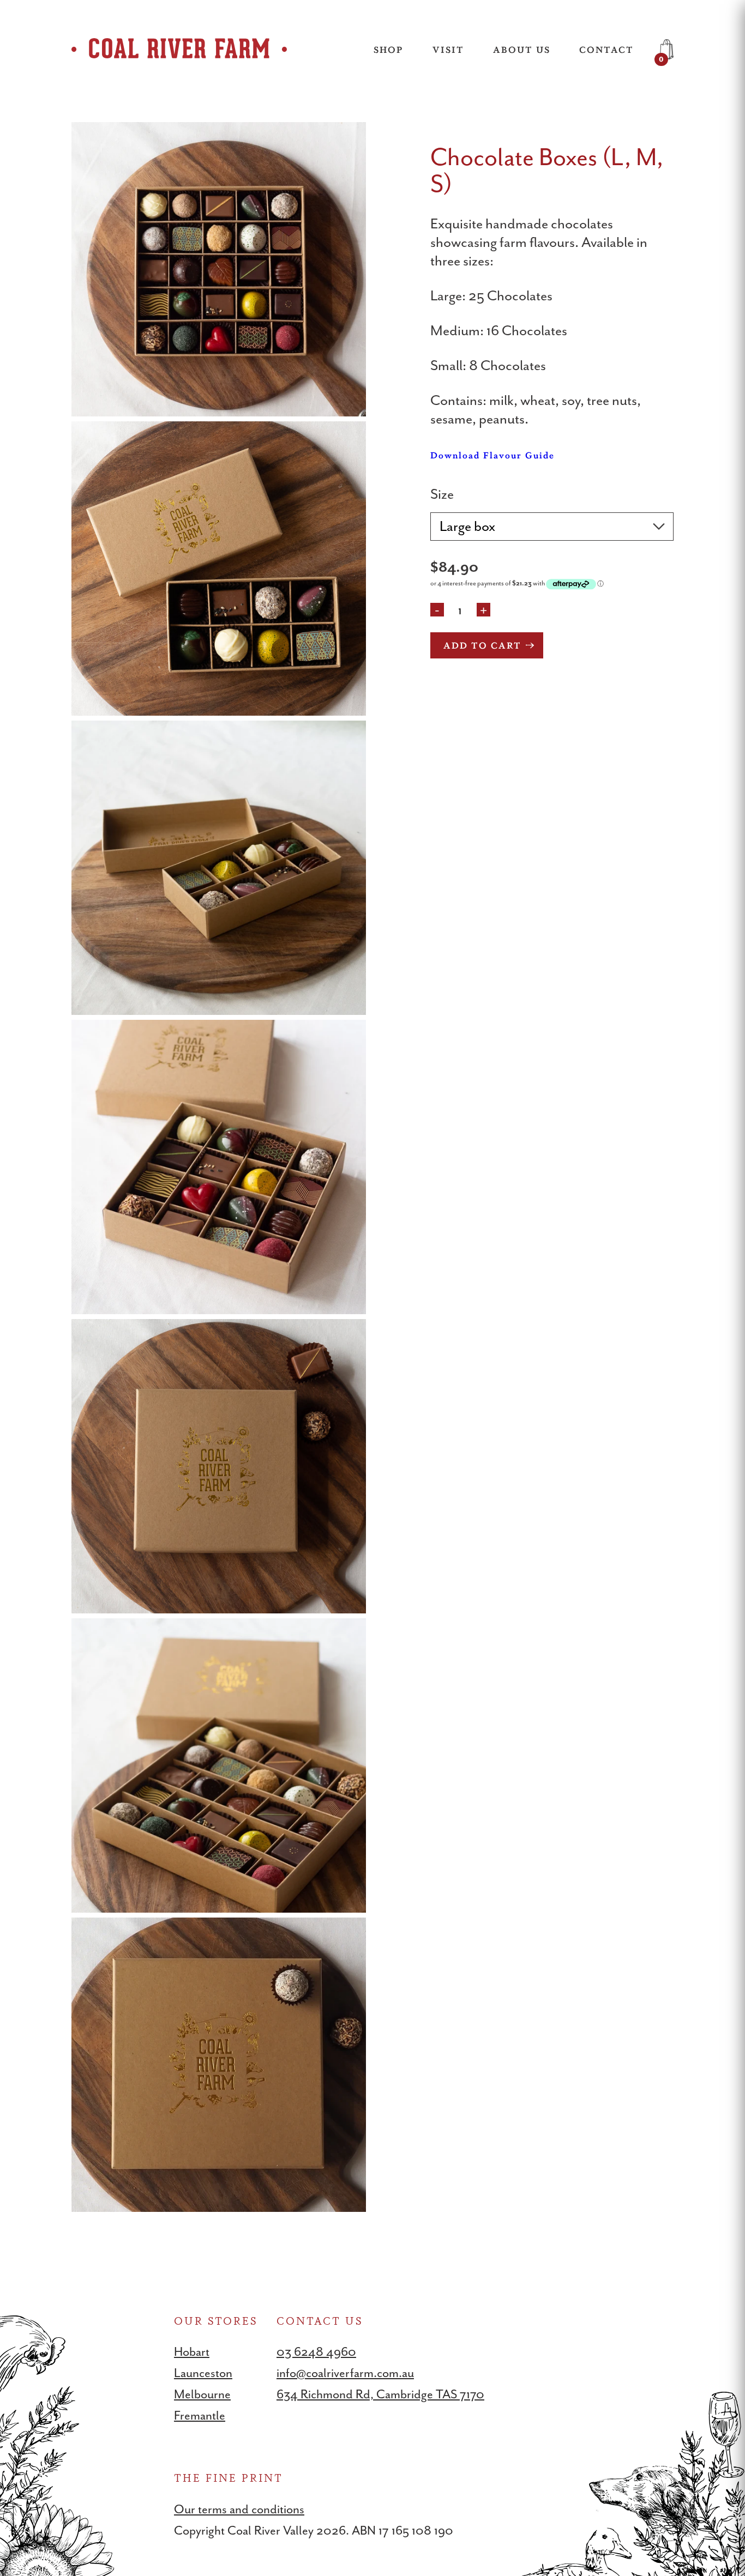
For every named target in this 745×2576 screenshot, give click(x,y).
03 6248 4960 (316, 2352)
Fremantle (200, 2415)
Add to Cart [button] (482, 645)
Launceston (203, 2373)
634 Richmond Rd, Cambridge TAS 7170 (380, 2394)
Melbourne (202, 2394)
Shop (389, 49)
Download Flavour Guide (492, 455)
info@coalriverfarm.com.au (345, 2373)
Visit (448, 49)
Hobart (192, 2352)
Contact (606, 49)
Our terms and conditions (239, 2509)
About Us (522, 49)
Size (442, 494)
